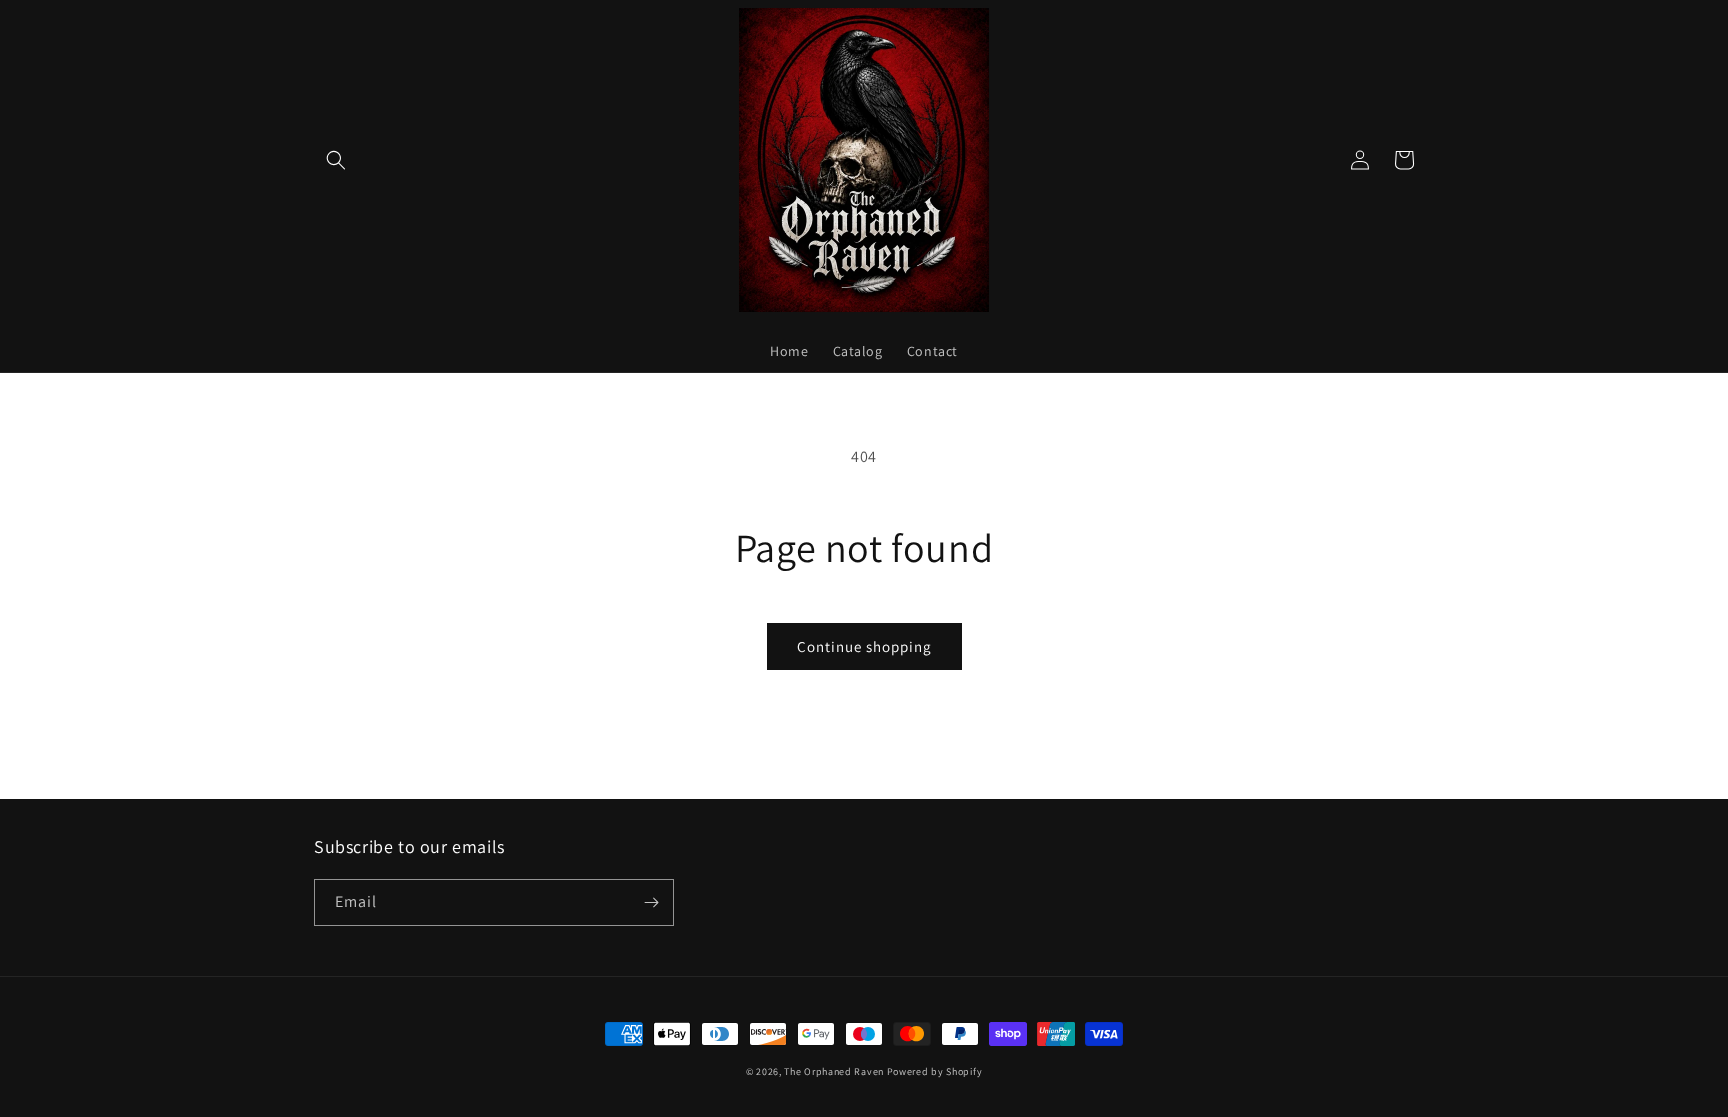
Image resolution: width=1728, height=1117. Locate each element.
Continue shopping (864, 646)
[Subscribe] (651, 902)
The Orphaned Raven (835, 1071)
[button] (336, 160)
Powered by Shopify (935, 1071)
